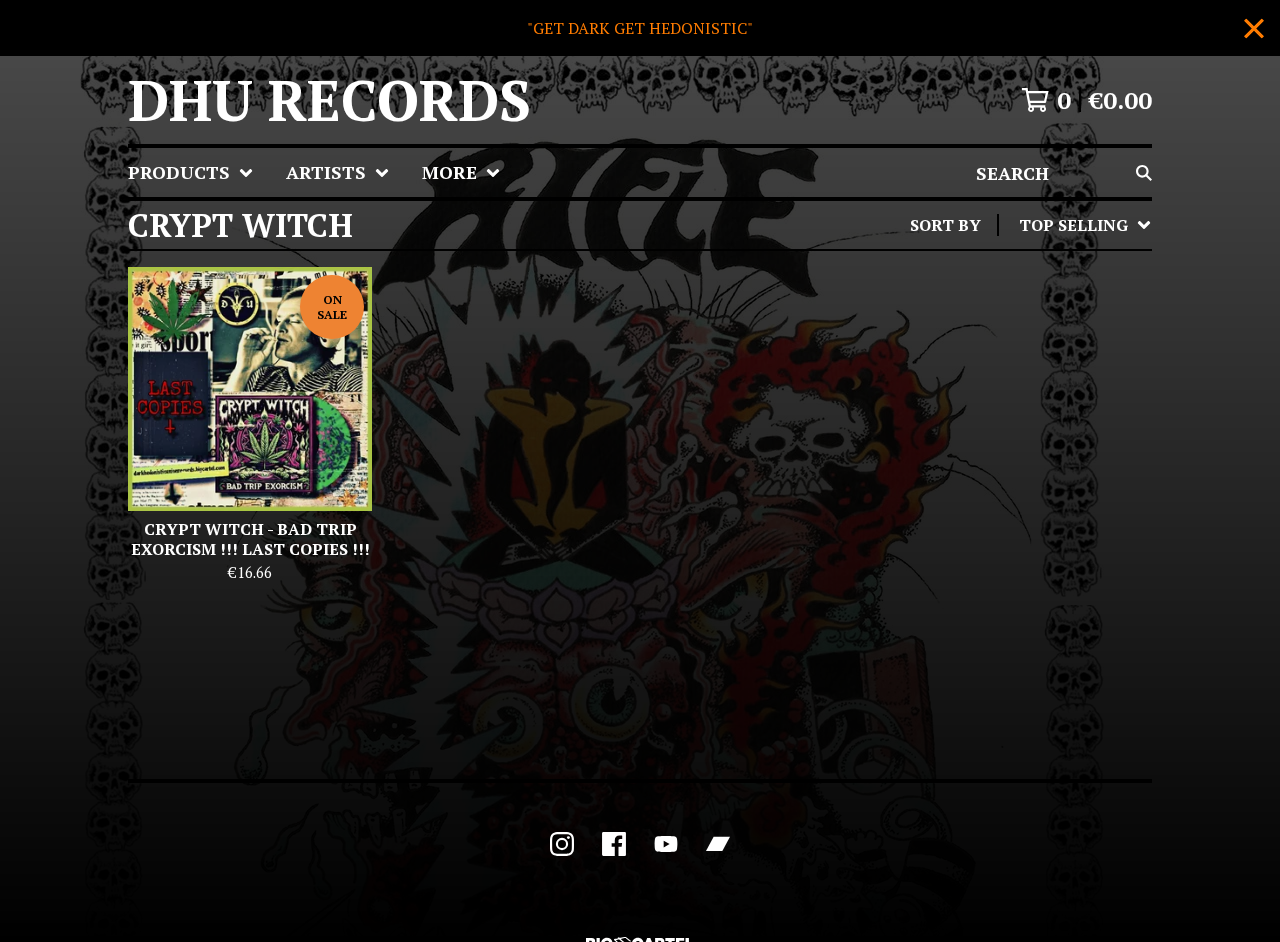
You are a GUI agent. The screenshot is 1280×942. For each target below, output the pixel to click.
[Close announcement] (1254, 28)
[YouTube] (666, 844)
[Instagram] (562, 844)
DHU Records (329, 100)
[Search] (1144, 172)
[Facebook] (614, 844)
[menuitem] (191, 172)
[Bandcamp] (718, 844)
